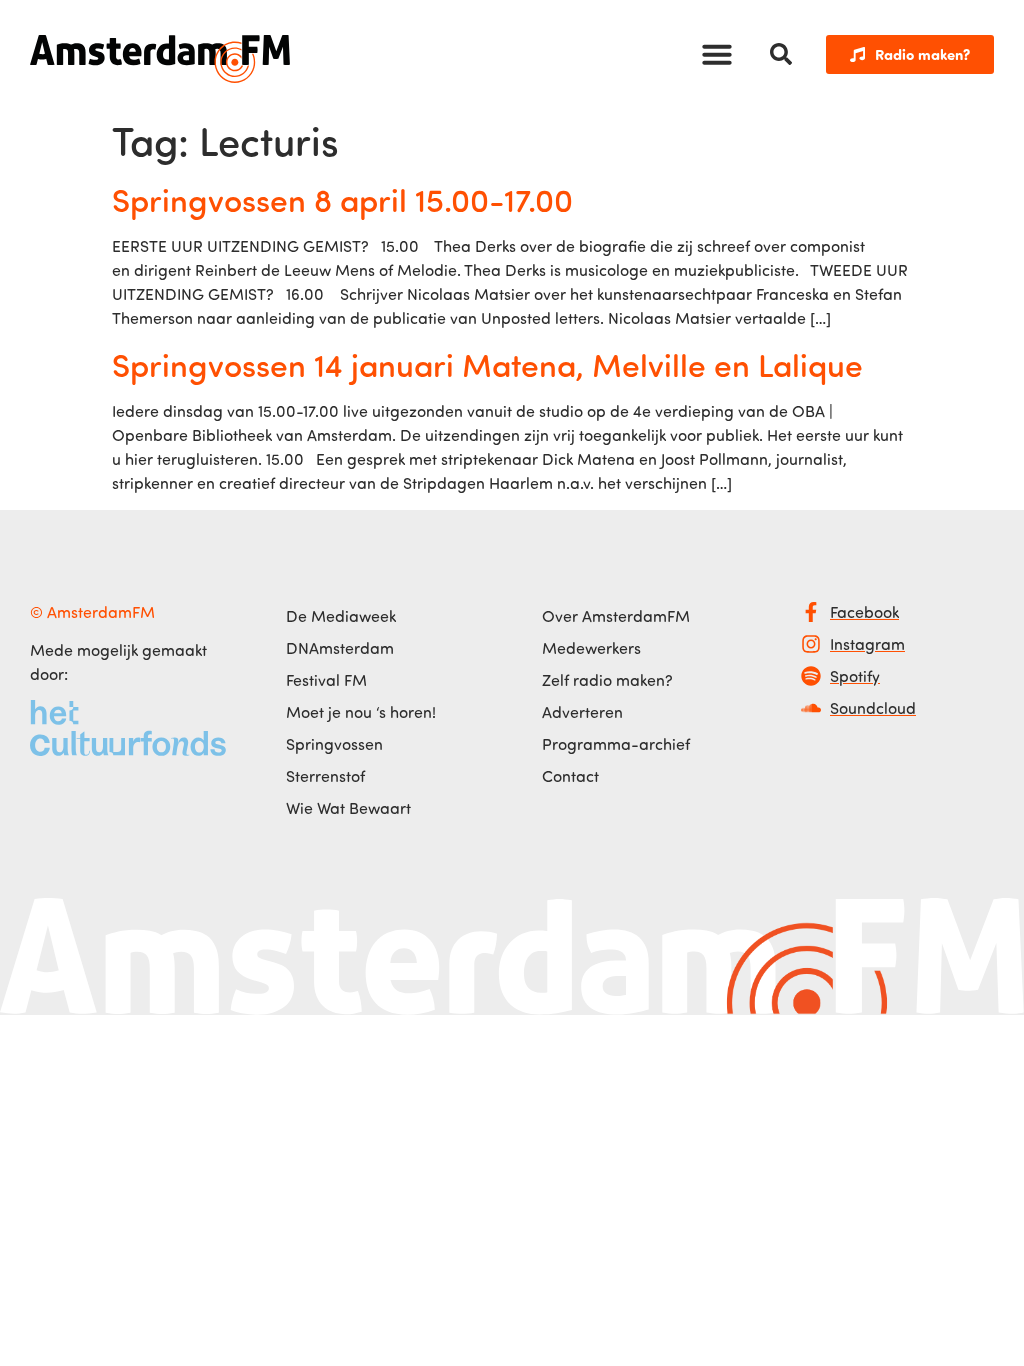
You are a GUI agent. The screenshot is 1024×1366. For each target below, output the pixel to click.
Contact (570, 776)
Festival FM (326, 680)
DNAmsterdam (340, 648)
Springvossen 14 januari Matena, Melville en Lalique (487, 364)
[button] (717, 54)
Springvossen (334, 744)
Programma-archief (616, 744)
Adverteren (582, 712)
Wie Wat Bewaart (348, 808)
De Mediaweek (341, 616)
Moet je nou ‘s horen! (361, 712)
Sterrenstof (325, 776)
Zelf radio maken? (607, 680)
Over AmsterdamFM (616, 616)
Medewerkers (591, 648)
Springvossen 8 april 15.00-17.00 (342, 199)
